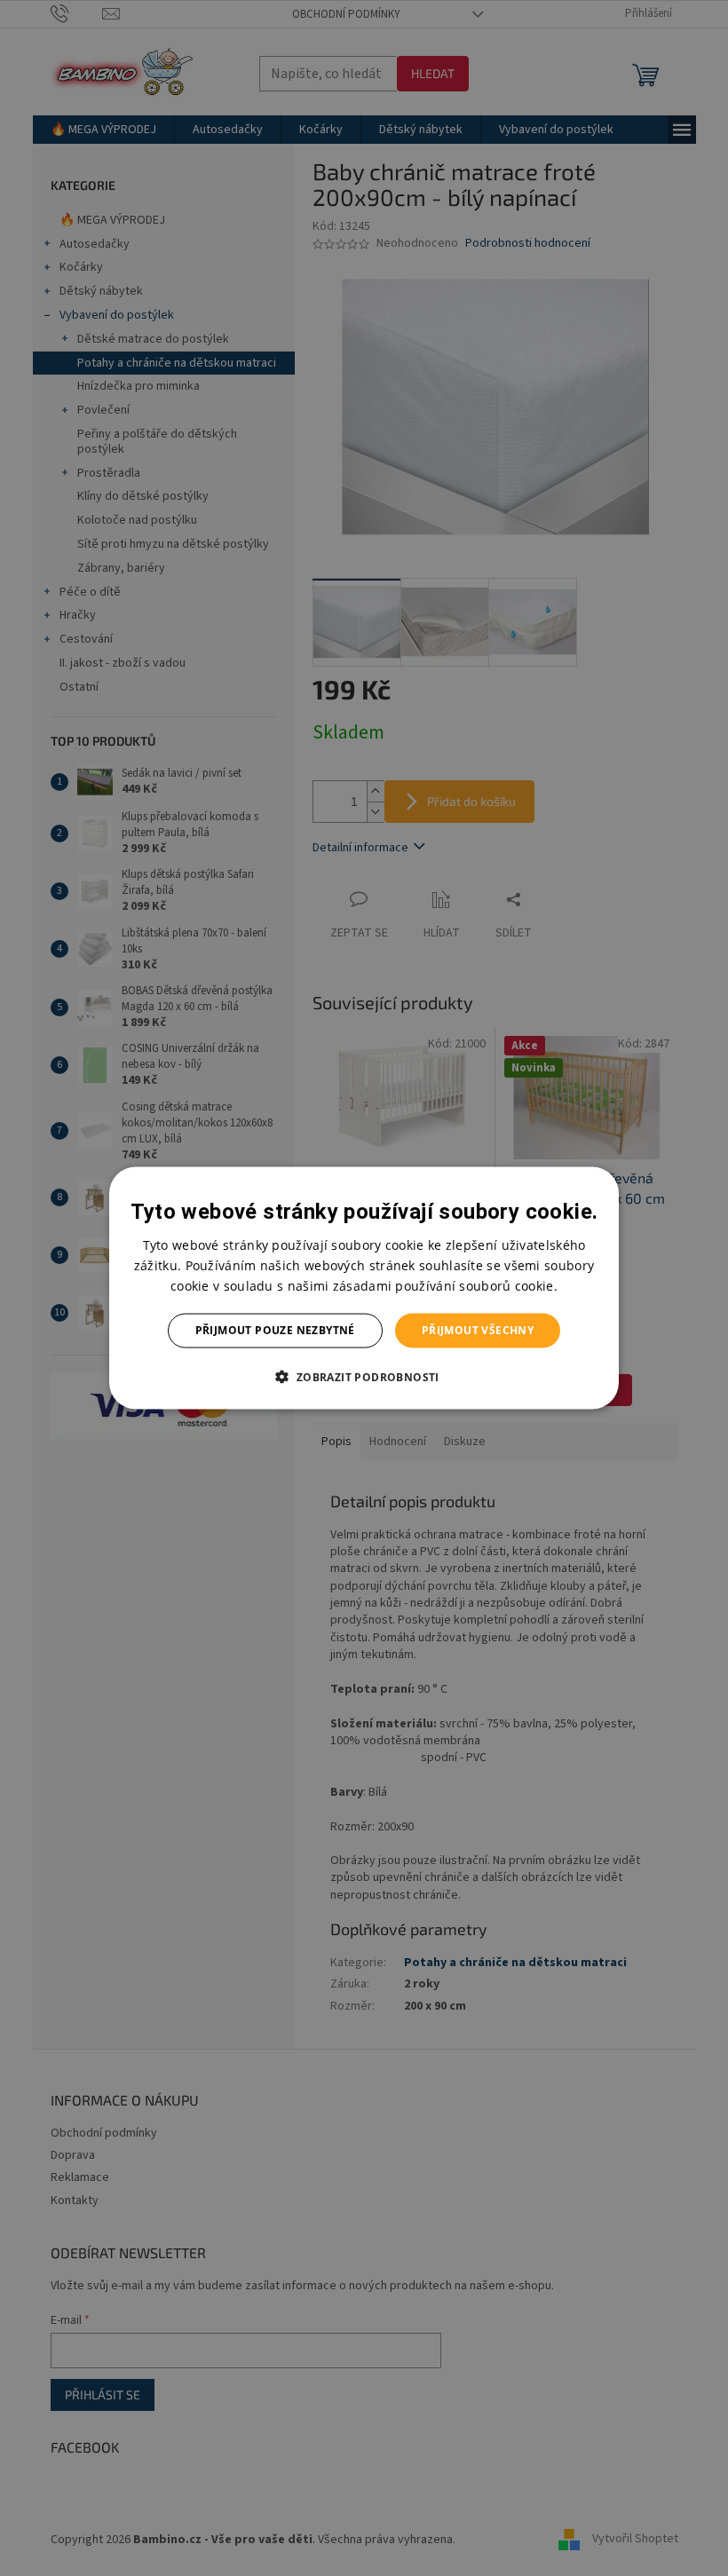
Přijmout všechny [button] (478, 1330)
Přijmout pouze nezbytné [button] (275, 1330)
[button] (364, 1376)
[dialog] (364, 1288)
